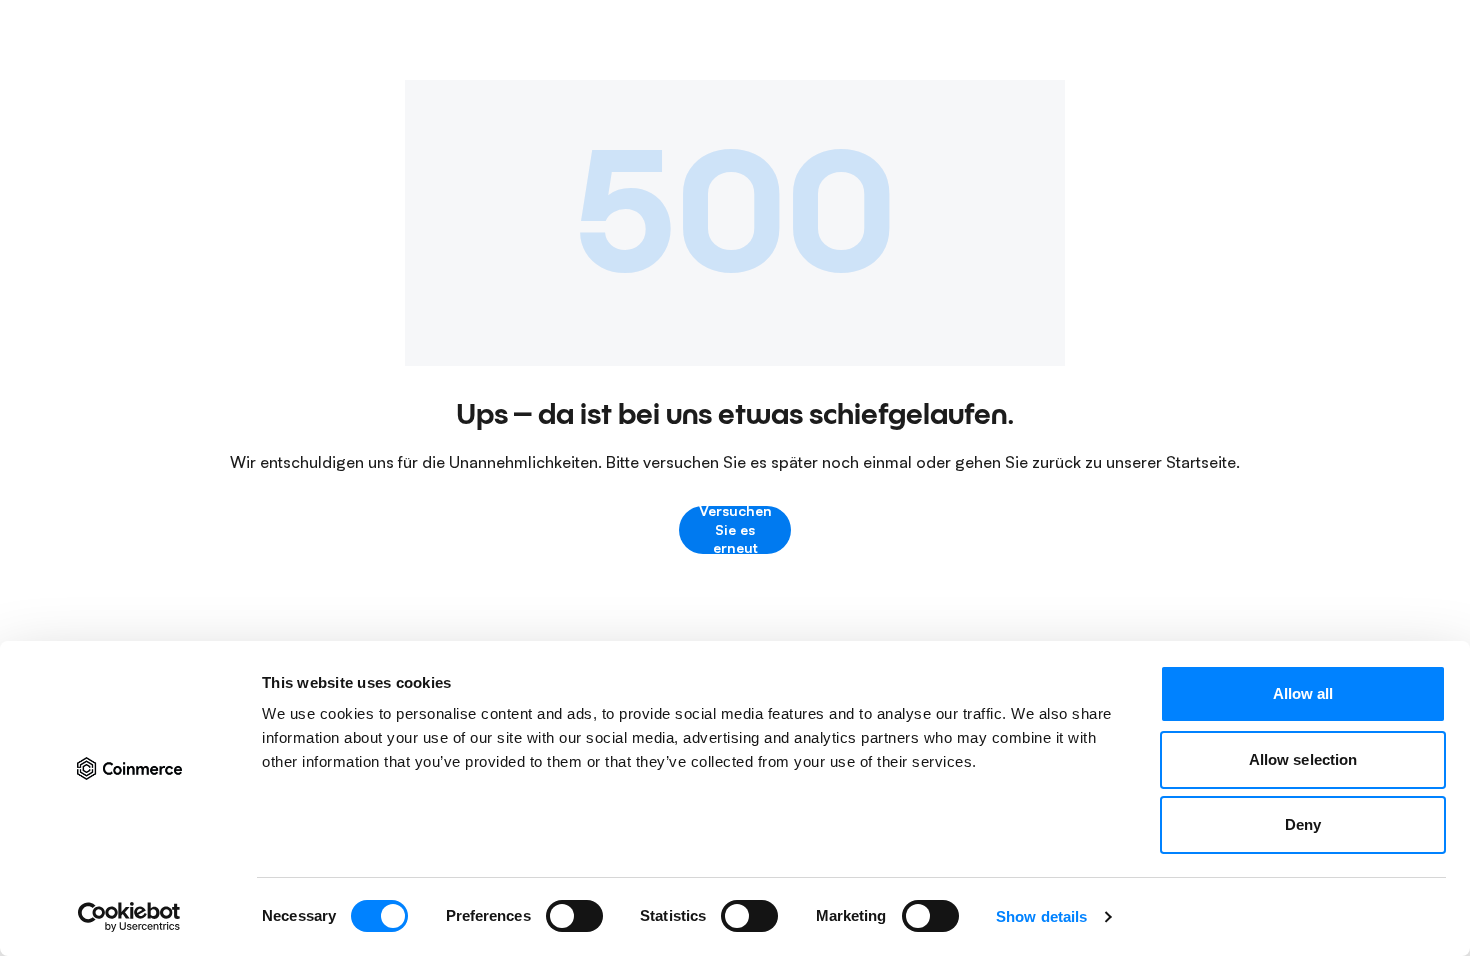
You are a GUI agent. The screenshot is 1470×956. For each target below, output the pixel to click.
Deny (1303, 824)
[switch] (574, 916)
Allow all (1303, 693)
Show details (1041, 916)
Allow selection (1303, 759)
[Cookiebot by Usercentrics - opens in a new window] (129, 917)
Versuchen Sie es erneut (735, 530)
